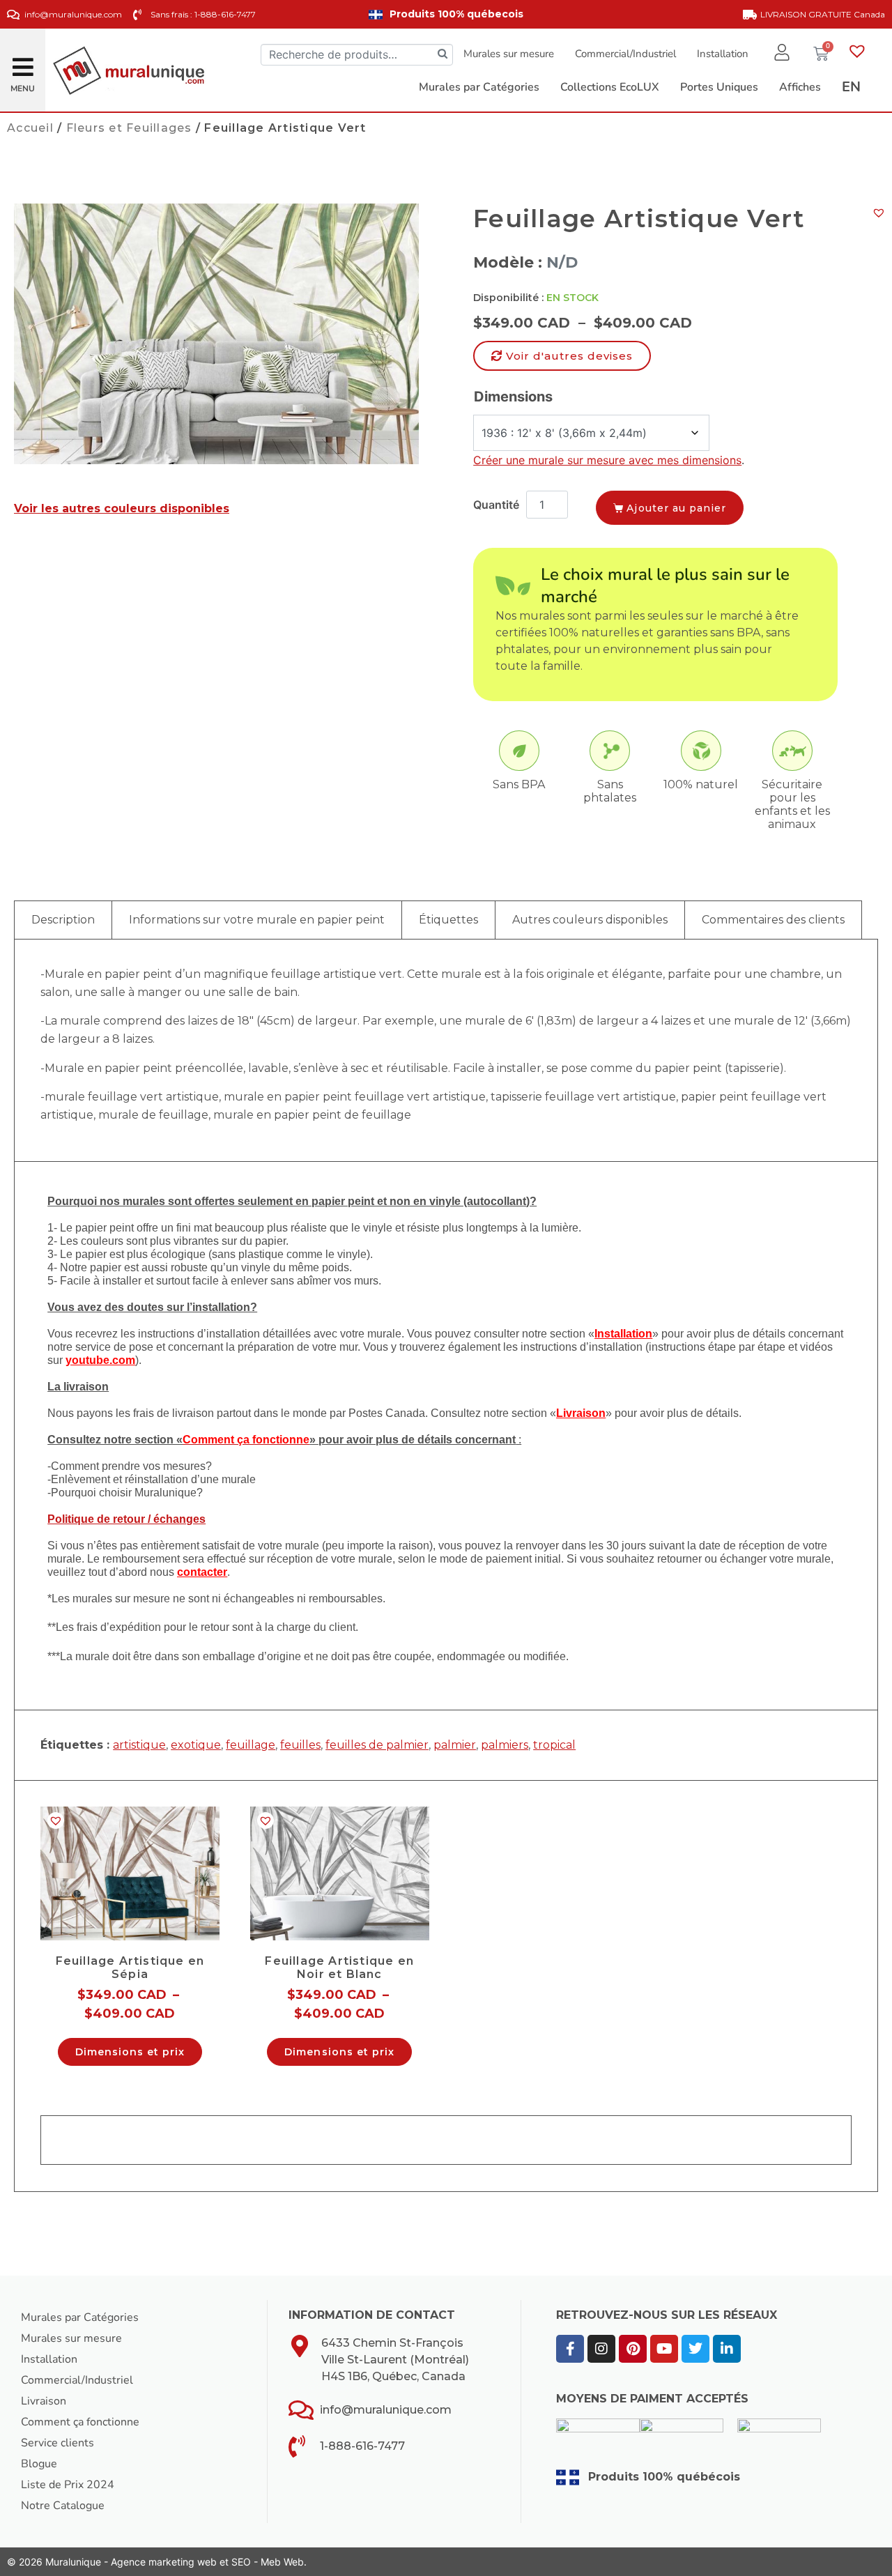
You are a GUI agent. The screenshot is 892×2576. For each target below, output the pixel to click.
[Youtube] (664, 2349)
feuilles (300, 1745)
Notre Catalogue (63, 2506)
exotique (196, 1745)
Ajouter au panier (676, 508)
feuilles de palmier (377, 1745)
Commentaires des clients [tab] (773, 920)
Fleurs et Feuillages (129, 128)
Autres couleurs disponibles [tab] (590, 920)
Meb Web (282, 2562)
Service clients (57, 2443)
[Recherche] (443, 55)
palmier (455, 1745)
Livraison (44, 2401)
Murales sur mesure (509, 54)
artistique (139, 1745)
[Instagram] (601, 2349)
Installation (723, 54)
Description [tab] (63, 920)
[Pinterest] (633, 2349)
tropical (554, 1745)
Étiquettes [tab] (448, 920)
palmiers (505, 1745)
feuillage (251, 1745)
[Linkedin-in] (727, 2349)
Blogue (39, 2464)
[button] (23, 62)
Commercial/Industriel (625, 54)
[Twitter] (695, 2349)
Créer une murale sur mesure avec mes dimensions (607, 460)
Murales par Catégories (80, 2317)
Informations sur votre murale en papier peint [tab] (257, 920)
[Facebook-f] (570, 2349)
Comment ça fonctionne (80, 2422)
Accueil (30, 128)
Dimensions (513, 397)
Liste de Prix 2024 (68, 2485)
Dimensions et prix (130, 2052)
